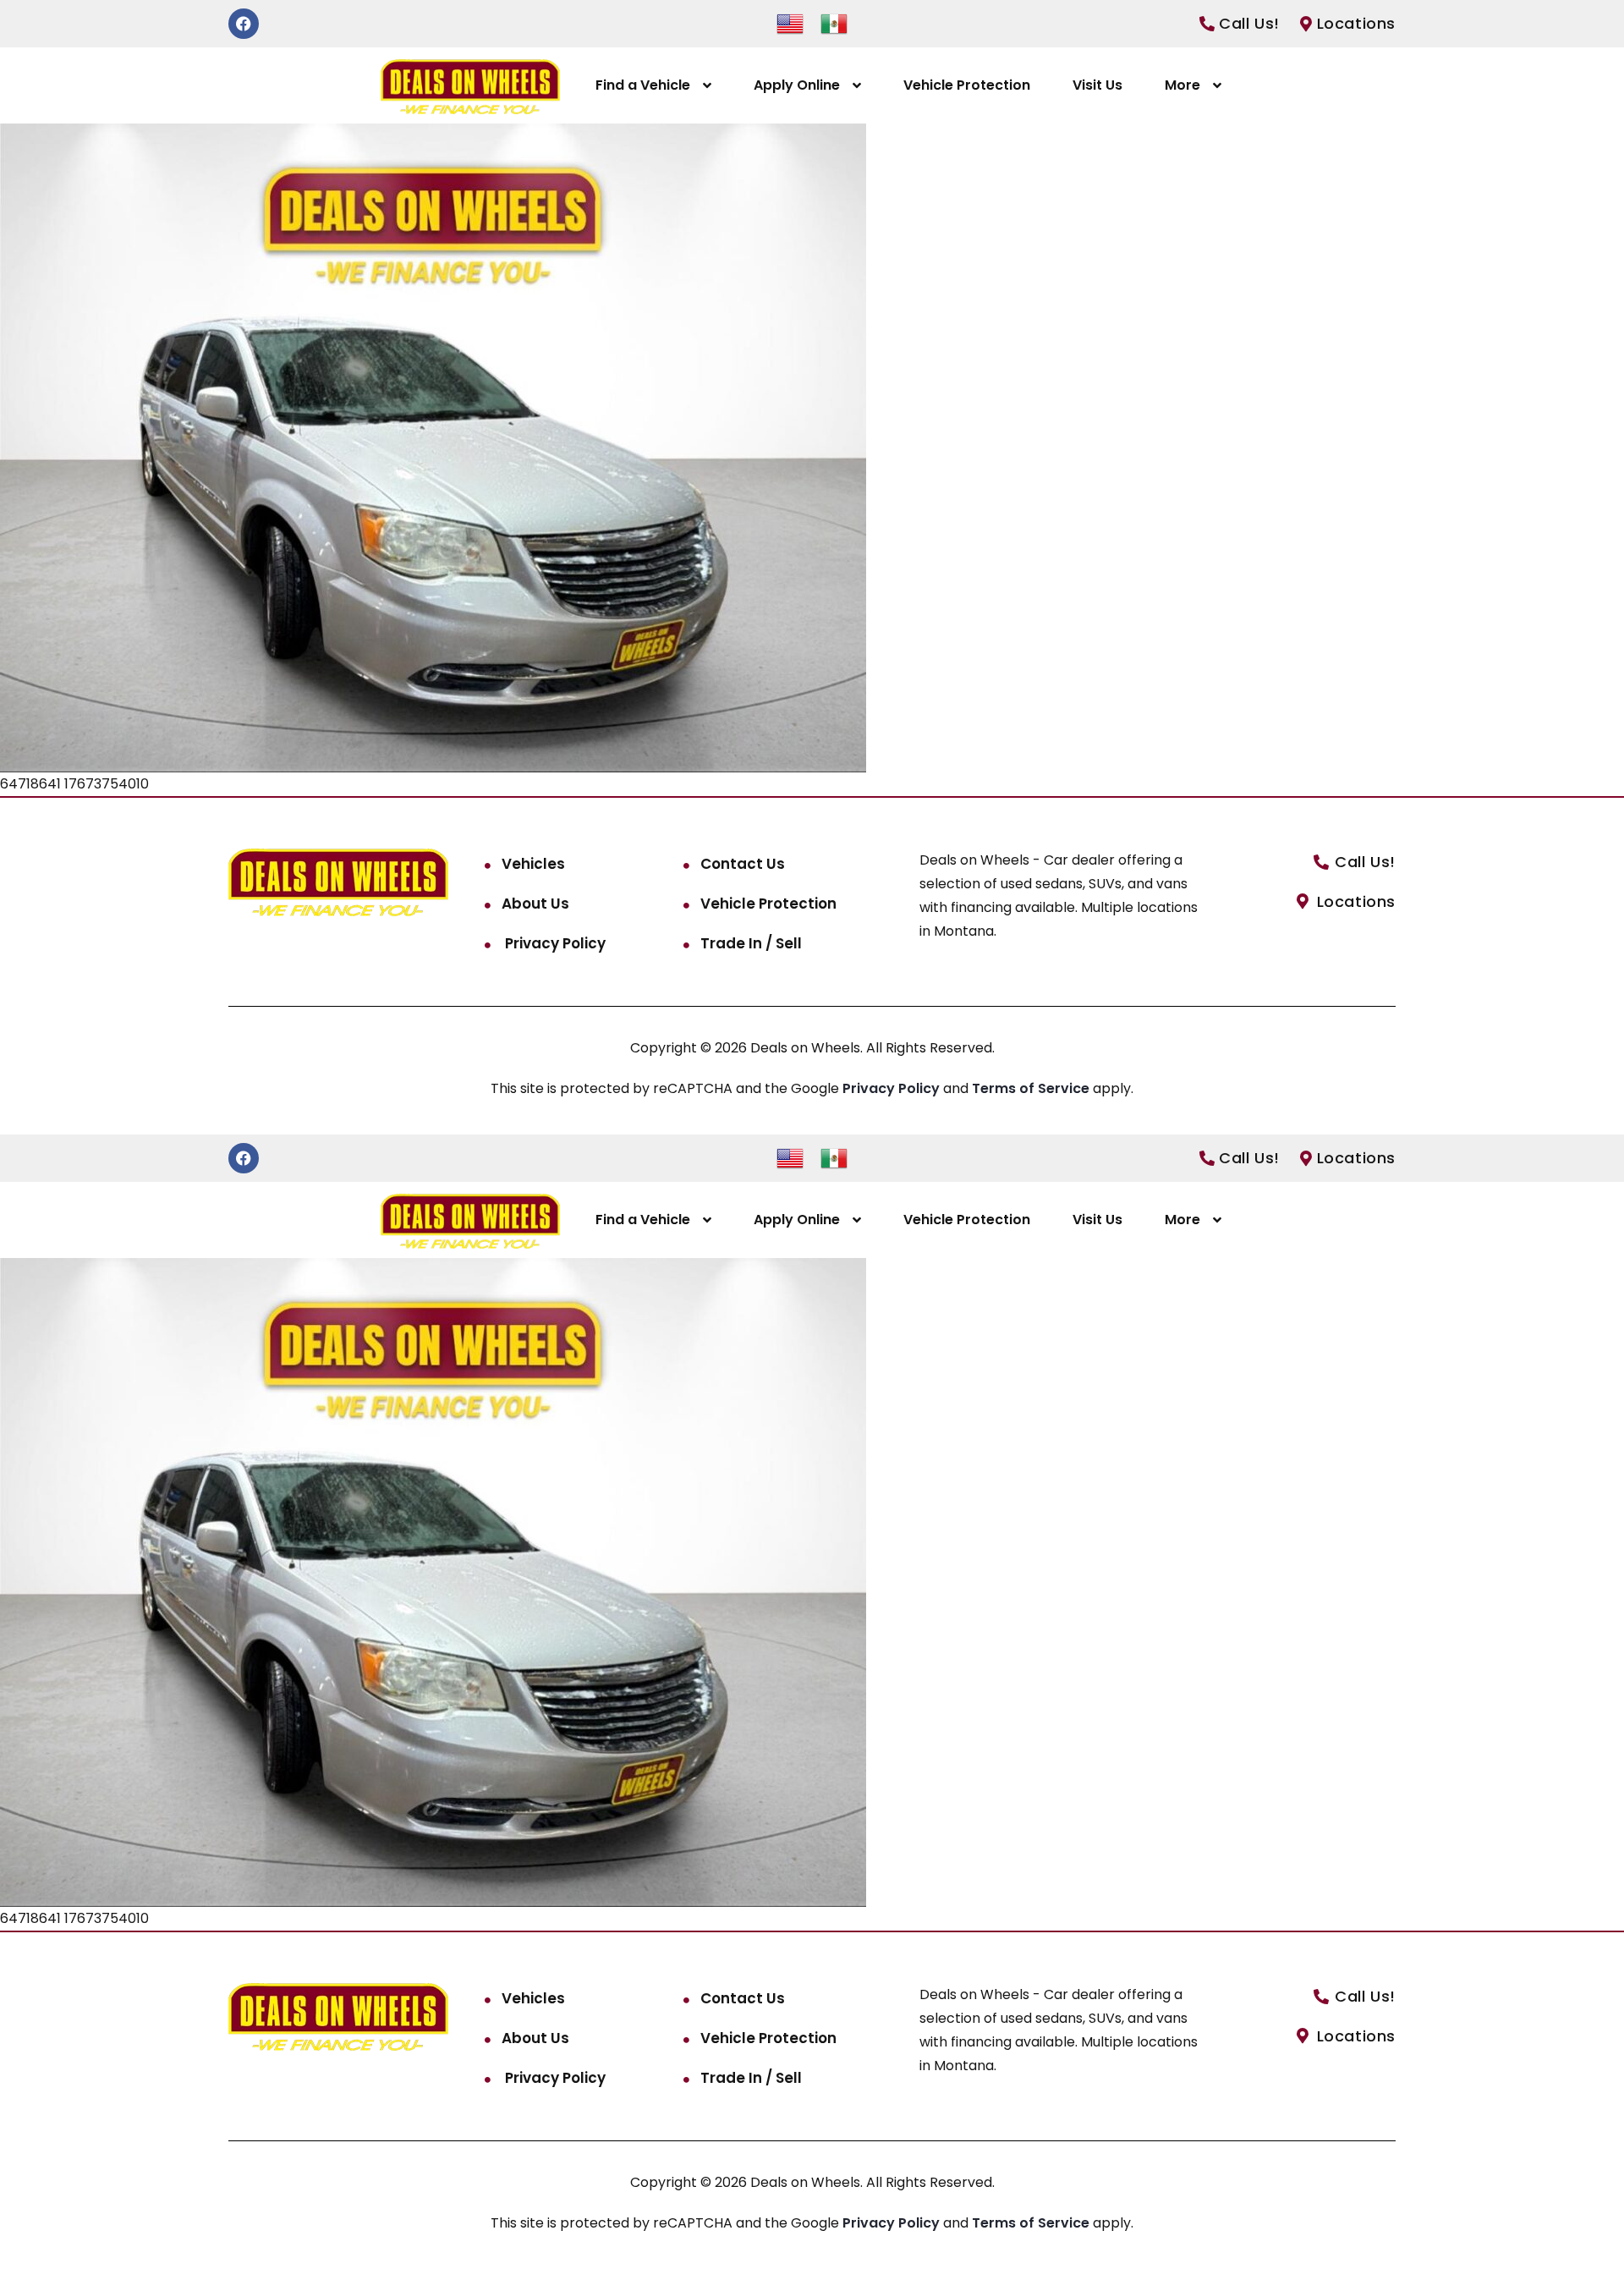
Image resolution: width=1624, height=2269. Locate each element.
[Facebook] (244, 24)
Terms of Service (1032, 1088)
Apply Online (797, 85)
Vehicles (533, 864)
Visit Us (1097, 85)
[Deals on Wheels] (470, 86)
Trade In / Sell (751, 943)
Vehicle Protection (967, 85)
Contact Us (743, 864)
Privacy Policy (554, 943)
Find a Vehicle (643, 85)
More (1182, 85)
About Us (535, 904)
